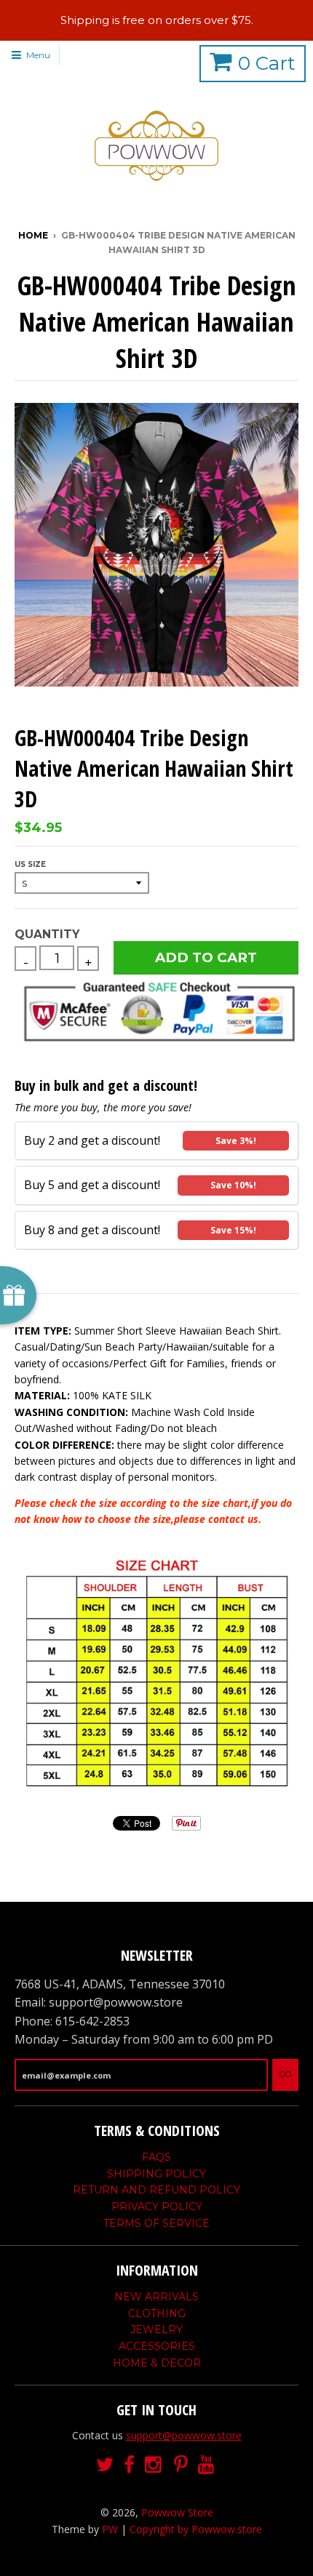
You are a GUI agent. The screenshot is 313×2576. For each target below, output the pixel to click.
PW (110, 2529)
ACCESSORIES (157, 2346)
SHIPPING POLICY (156, 2174)
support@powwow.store (184, 2435)
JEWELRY (156, 2329)
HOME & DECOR (157, 2363)
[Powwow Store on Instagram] (154, 2465)
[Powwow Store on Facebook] (129, 2465)
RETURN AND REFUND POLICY (156, 2190)
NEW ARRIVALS (156, 2297)
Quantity (47, 934)
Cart (267, 63)
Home (33, 235)
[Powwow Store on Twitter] (105, 2465)
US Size (30, 864)
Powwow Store (177, 2512)
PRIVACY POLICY (157, 2207)
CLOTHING (157, 2313)
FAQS (156, 2157)
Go (285, 2074)
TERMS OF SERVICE (156, 2223)
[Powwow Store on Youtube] (207, 2465)
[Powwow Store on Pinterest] (181, 2465)
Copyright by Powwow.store (196, 2529)
